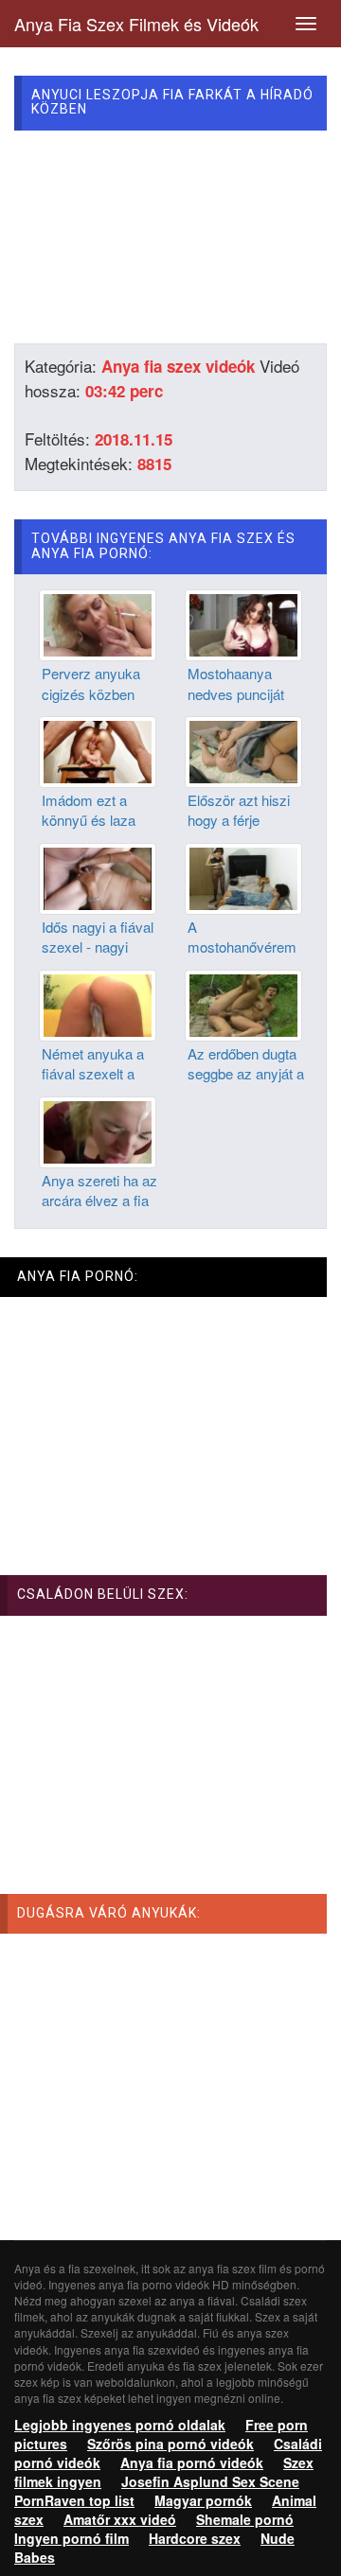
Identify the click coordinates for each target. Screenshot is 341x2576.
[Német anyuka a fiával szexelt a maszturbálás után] (98, 1004)
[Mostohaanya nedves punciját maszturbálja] (243, 623)
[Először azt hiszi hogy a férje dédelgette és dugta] (243, 750)
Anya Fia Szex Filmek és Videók (136, 24)
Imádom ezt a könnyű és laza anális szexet (89, 820)
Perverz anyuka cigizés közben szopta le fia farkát (99, 693)
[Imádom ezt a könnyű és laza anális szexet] (98, 750)
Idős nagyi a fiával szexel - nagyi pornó (98, 947)
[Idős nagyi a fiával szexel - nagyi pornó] (98, 877)
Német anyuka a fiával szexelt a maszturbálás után (99, 1074)
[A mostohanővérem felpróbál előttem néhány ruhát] (243, 877)
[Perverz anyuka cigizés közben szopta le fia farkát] (98, 623)
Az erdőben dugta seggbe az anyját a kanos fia (246, 1074)
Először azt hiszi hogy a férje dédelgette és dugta (239, 830)
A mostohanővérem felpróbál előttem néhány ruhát (242, 957)
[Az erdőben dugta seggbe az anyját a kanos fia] (243, 1004)
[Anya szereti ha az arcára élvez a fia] (98, 1130)
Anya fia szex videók (178, 366)
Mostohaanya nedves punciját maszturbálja (236, 693)
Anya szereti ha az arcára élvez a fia (99, 1190)
